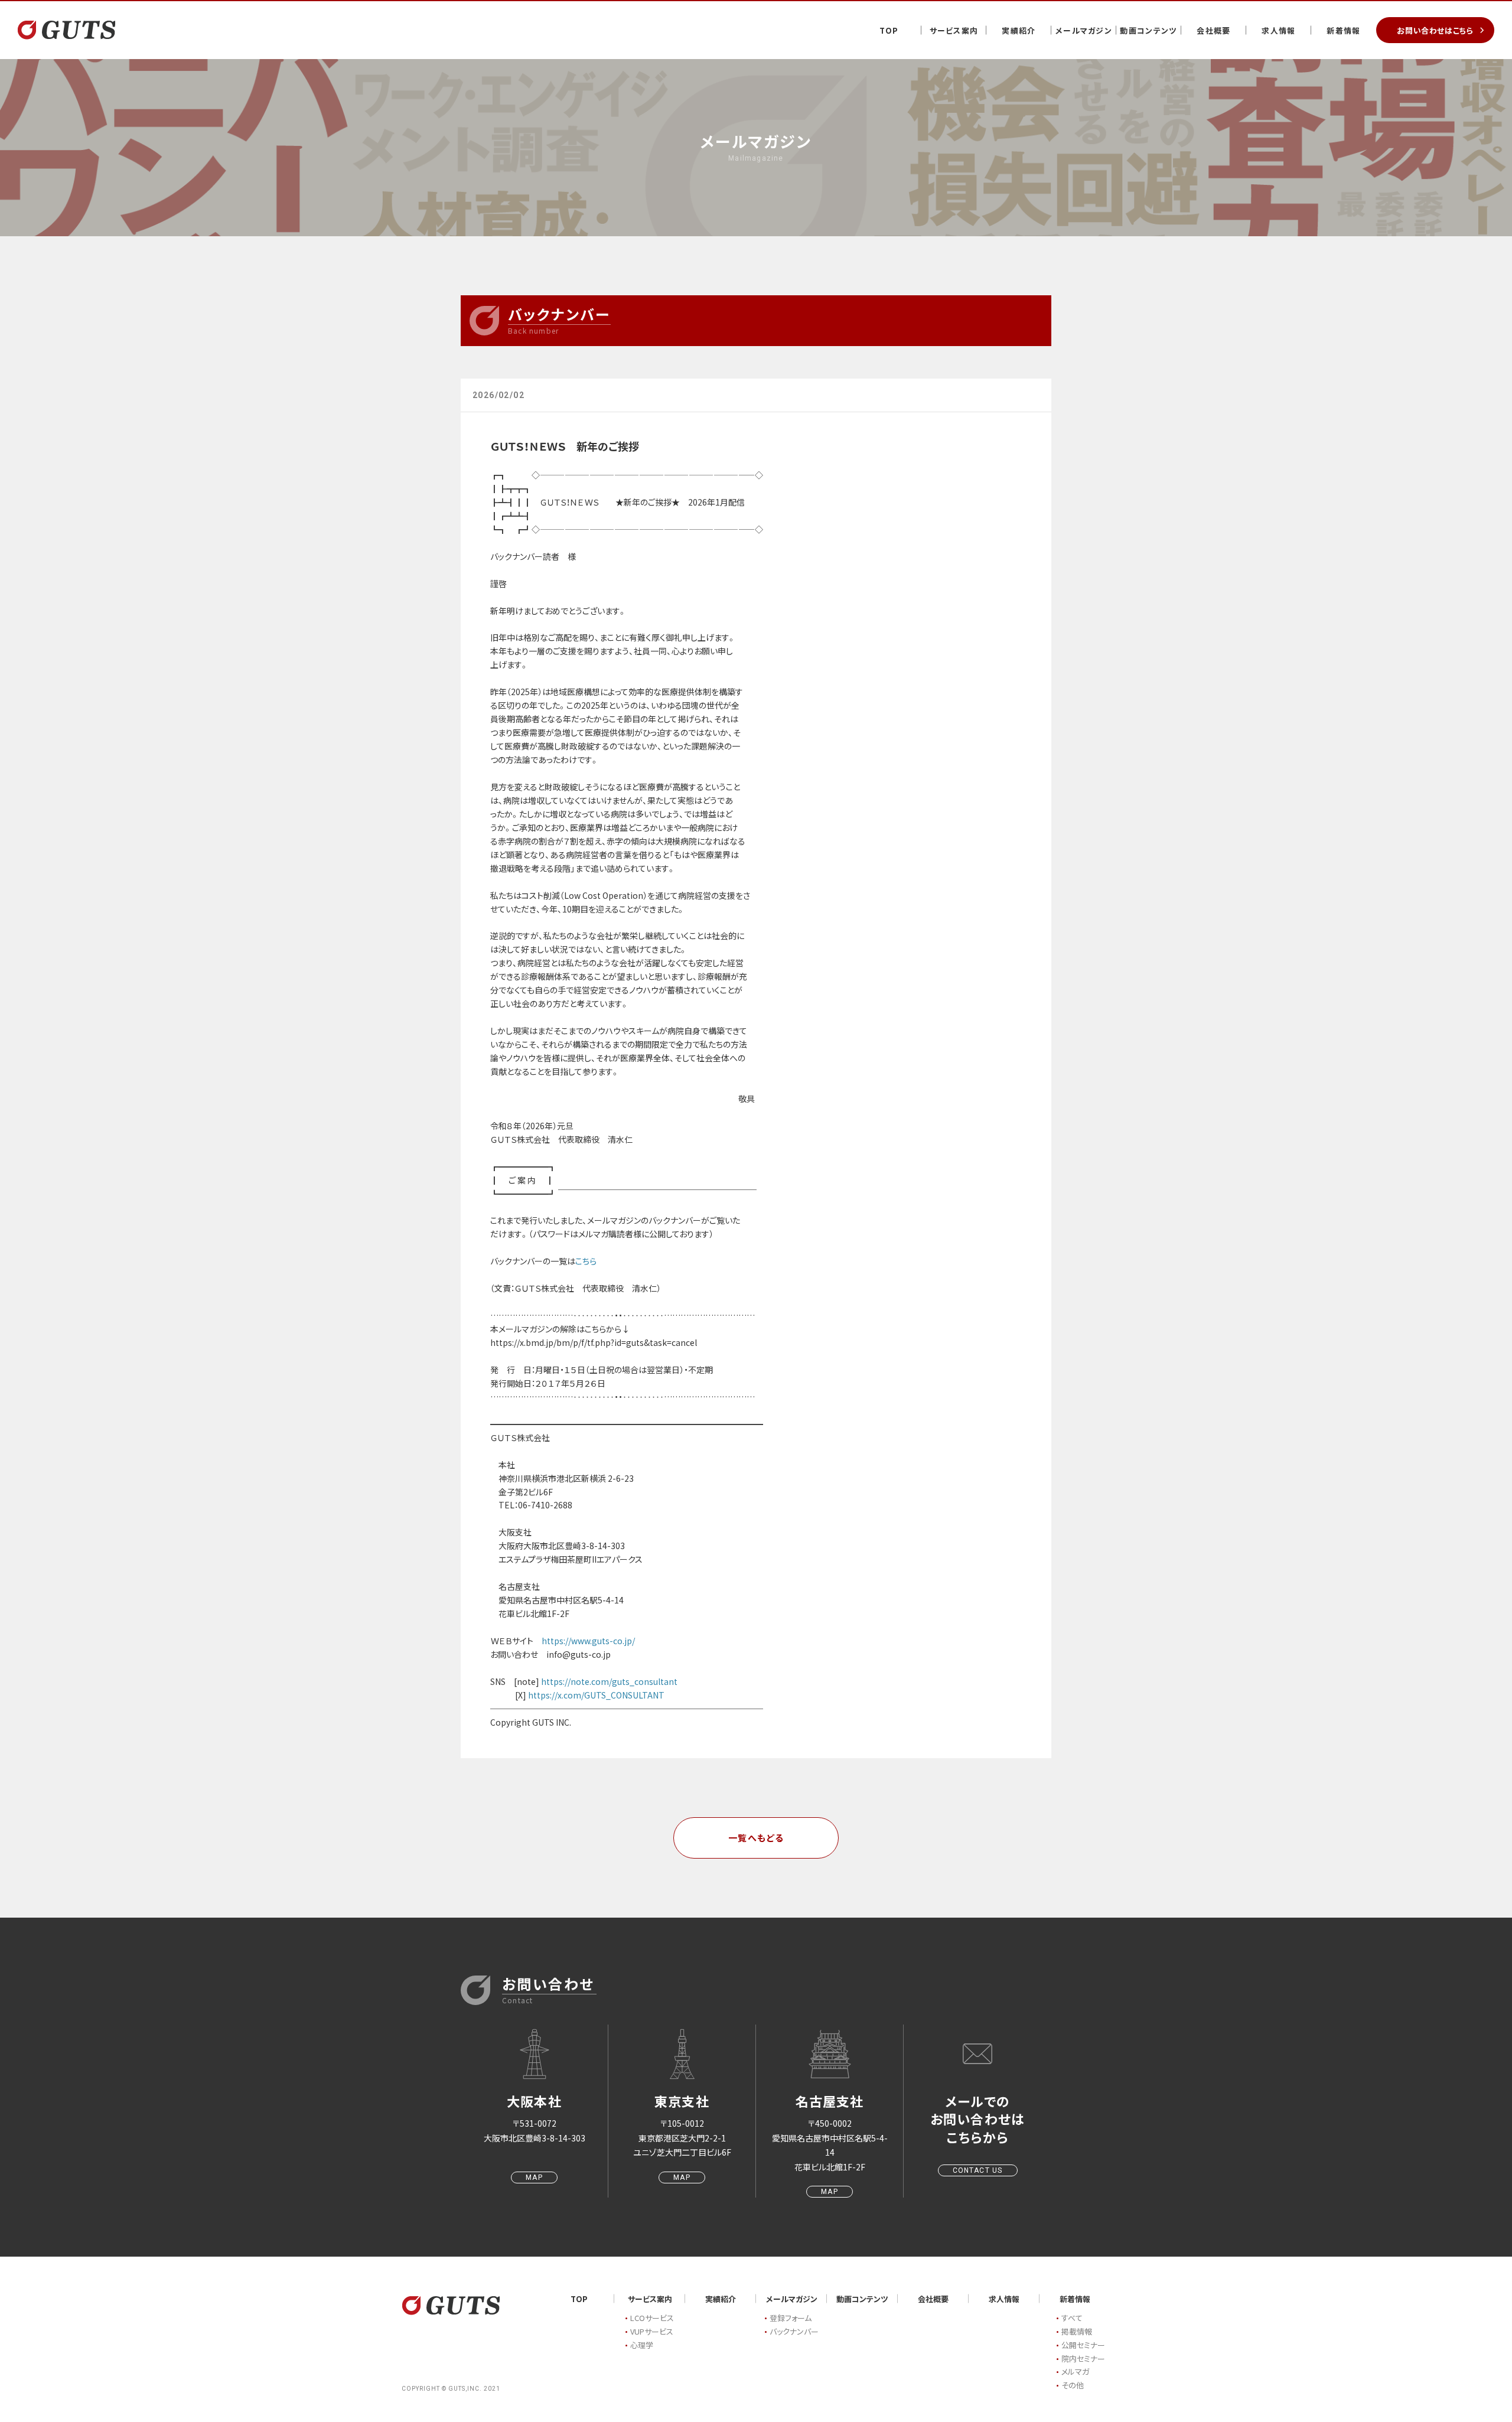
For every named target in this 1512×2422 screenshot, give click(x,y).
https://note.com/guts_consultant (609, 1681)
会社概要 (1213, 30)
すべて (1072, 2318)
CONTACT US (978, 2170)
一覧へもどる (756, 1838)
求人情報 (1278, 30)
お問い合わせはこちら (1435, 30)
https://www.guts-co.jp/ (588, 1641)
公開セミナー (1083, 2345)
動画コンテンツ (1148, 30)
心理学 (642, 2345)
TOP (889, 30)
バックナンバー (794, 2331)
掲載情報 (1077, 2331)
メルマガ (1075, 2372)
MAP (534, 2177)
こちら (586, 1261)
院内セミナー (1083, 2359)
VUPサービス (652, 2331)
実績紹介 (1019, 30)
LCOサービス (652, 2318)
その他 (1073, 2385)
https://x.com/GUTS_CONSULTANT (596, 1695)
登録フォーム (791, 2318)
